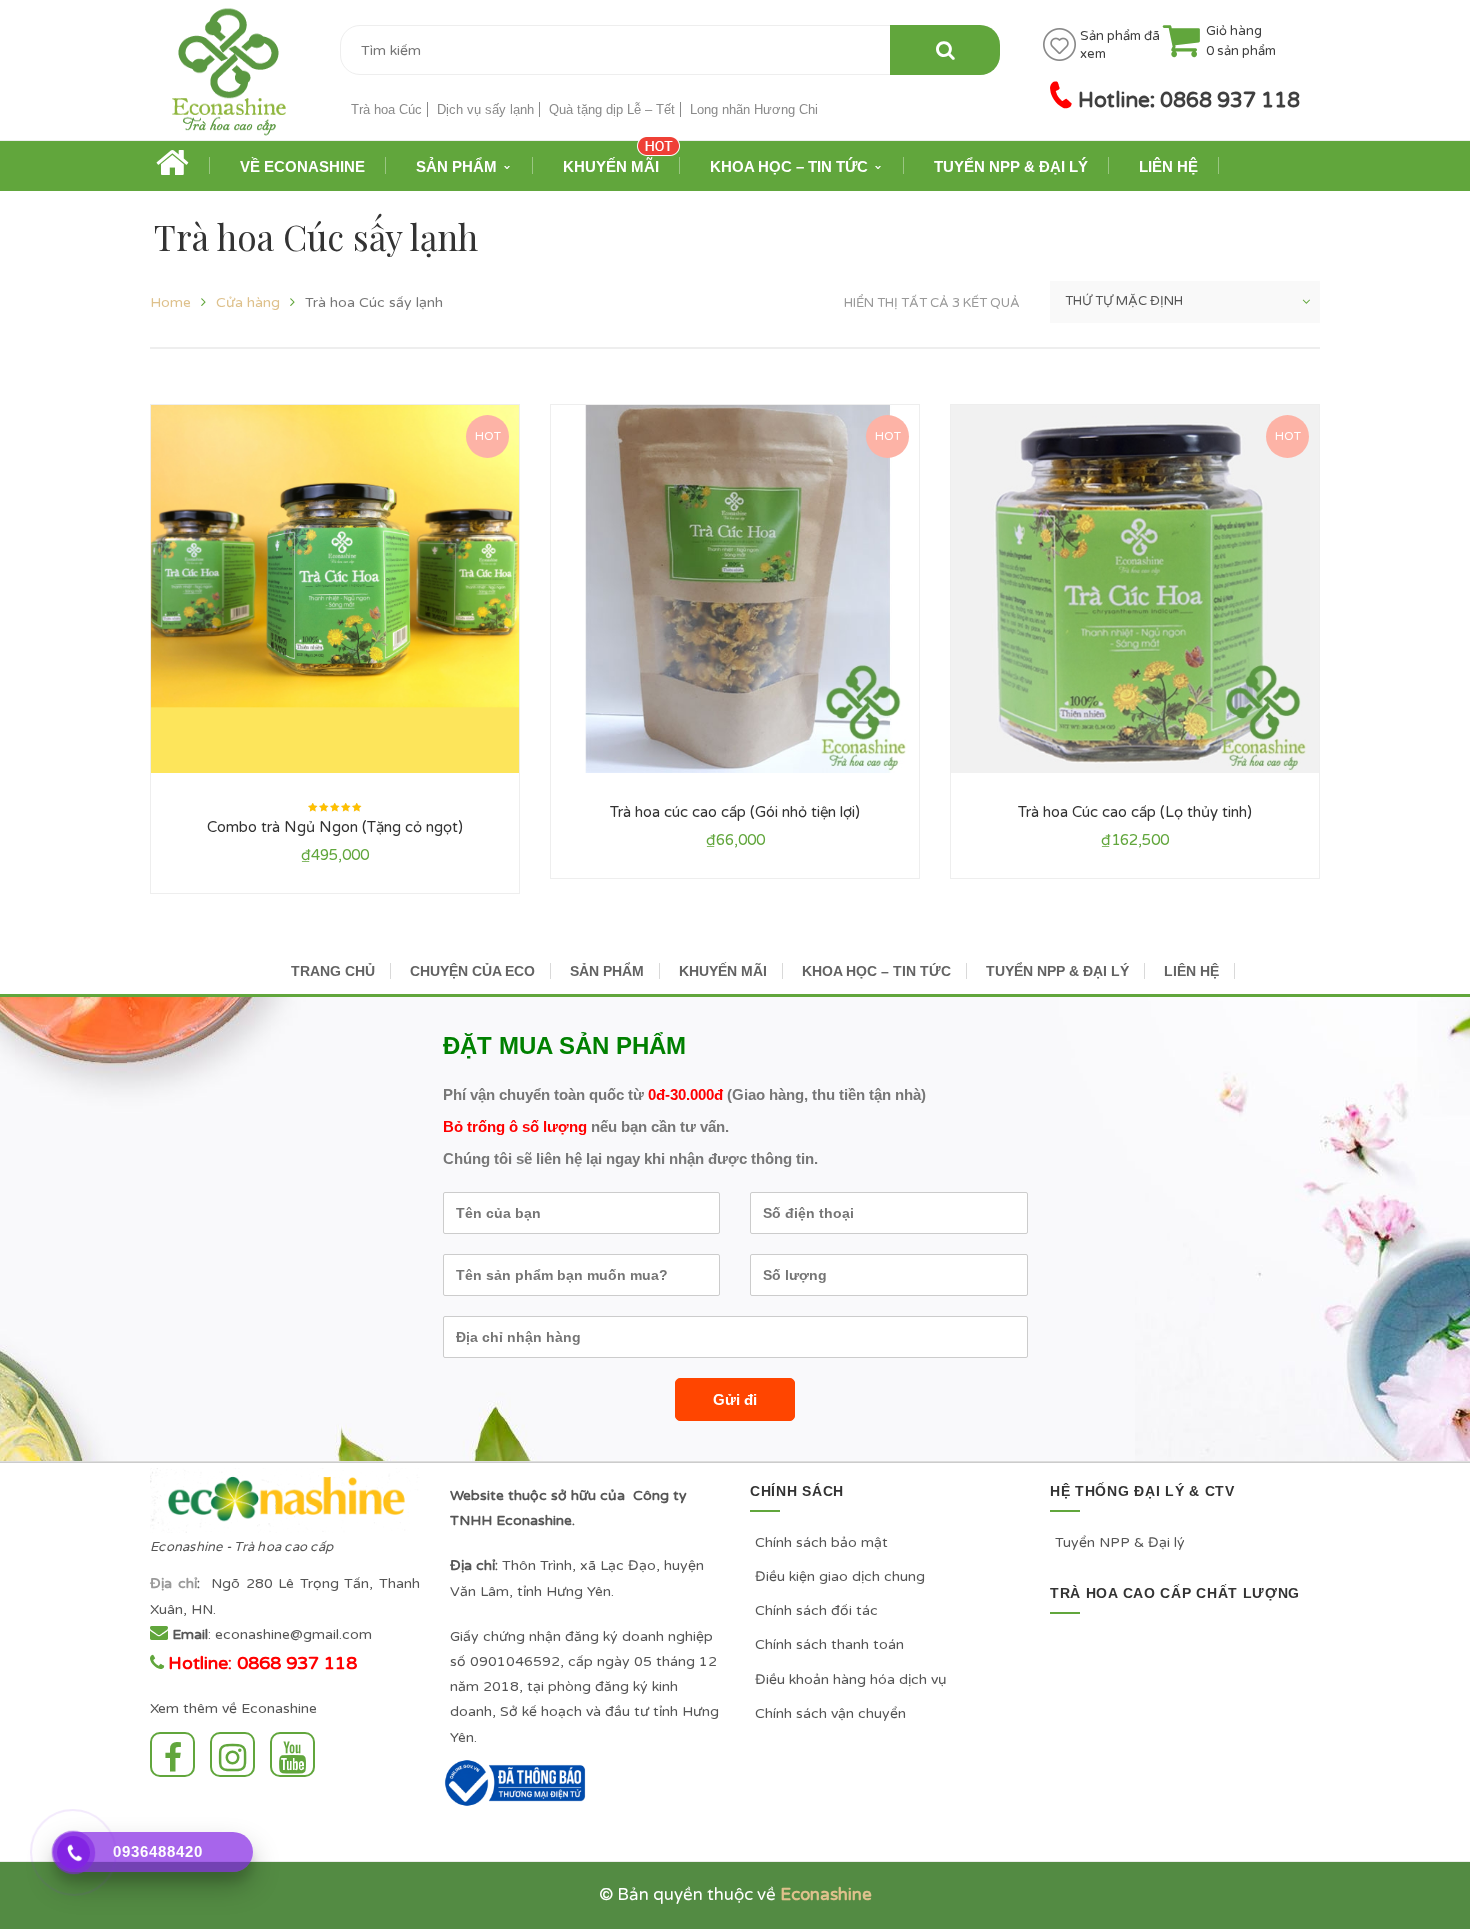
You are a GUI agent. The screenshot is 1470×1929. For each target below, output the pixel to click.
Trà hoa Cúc (386, 109)
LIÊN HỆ (1191, 971)
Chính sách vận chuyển (830, 1713)
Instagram (237, 1754)
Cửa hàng (248, 302)
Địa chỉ (173, 1583)
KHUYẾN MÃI (723, 971)
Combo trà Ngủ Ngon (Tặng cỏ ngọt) (335, 827)
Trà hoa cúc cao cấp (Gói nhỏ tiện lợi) (735, 812)
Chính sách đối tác (816, 1610)
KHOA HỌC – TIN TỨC (876, 971)
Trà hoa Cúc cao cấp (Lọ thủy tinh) (1135, 812)
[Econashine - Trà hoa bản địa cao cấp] (229, 78)
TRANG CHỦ (333, 971)
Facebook (177, 1754)
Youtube (297, 1754)
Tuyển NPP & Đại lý (1120, 1542)
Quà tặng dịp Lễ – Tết (612, 109)
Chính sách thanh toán (829, 1644)
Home (170, 302)
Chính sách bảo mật (821, 1542)
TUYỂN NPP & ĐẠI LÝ (1057, 971)
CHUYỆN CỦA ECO (472, 971)
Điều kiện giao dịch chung (840, 1576)
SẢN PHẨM (607, 971)
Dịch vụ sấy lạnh (485, 109)
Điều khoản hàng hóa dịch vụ (851, 1679)
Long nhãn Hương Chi (754, 109)
